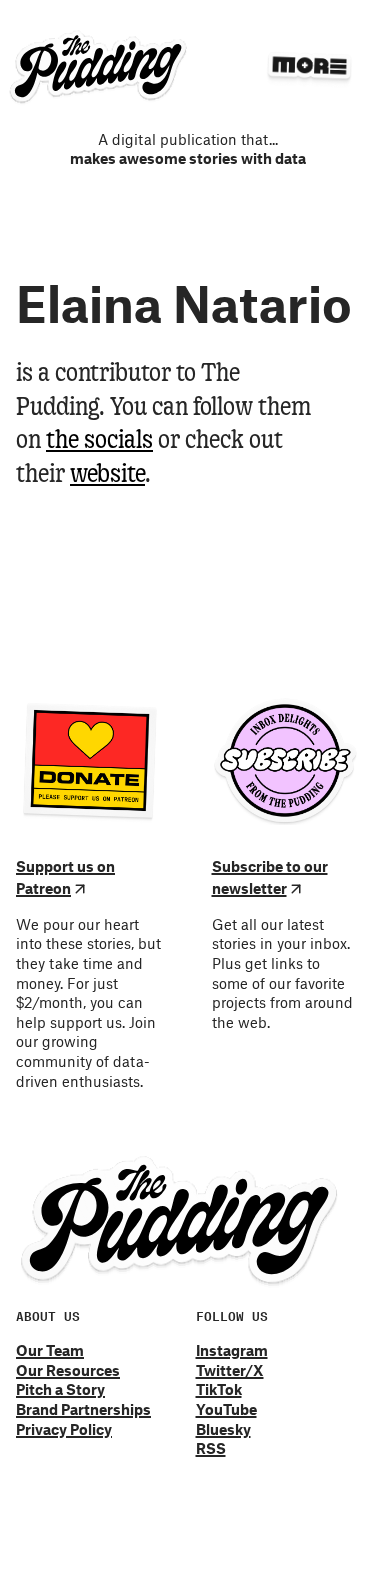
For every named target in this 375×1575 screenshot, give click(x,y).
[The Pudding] (98, 68)
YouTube (226, 1409)
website (107, 475)
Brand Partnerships (83, 1409)
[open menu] (309, 66)
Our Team (50, 1350)
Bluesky (223, 1429)
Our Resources (68, 1370)
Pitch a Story (60, 1389)
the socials (99, 441)
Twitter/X (230, 1370)
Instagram (232, 1350)
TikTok (219, 1389)
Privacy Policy (64, 1429)
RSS (211, 1448)
